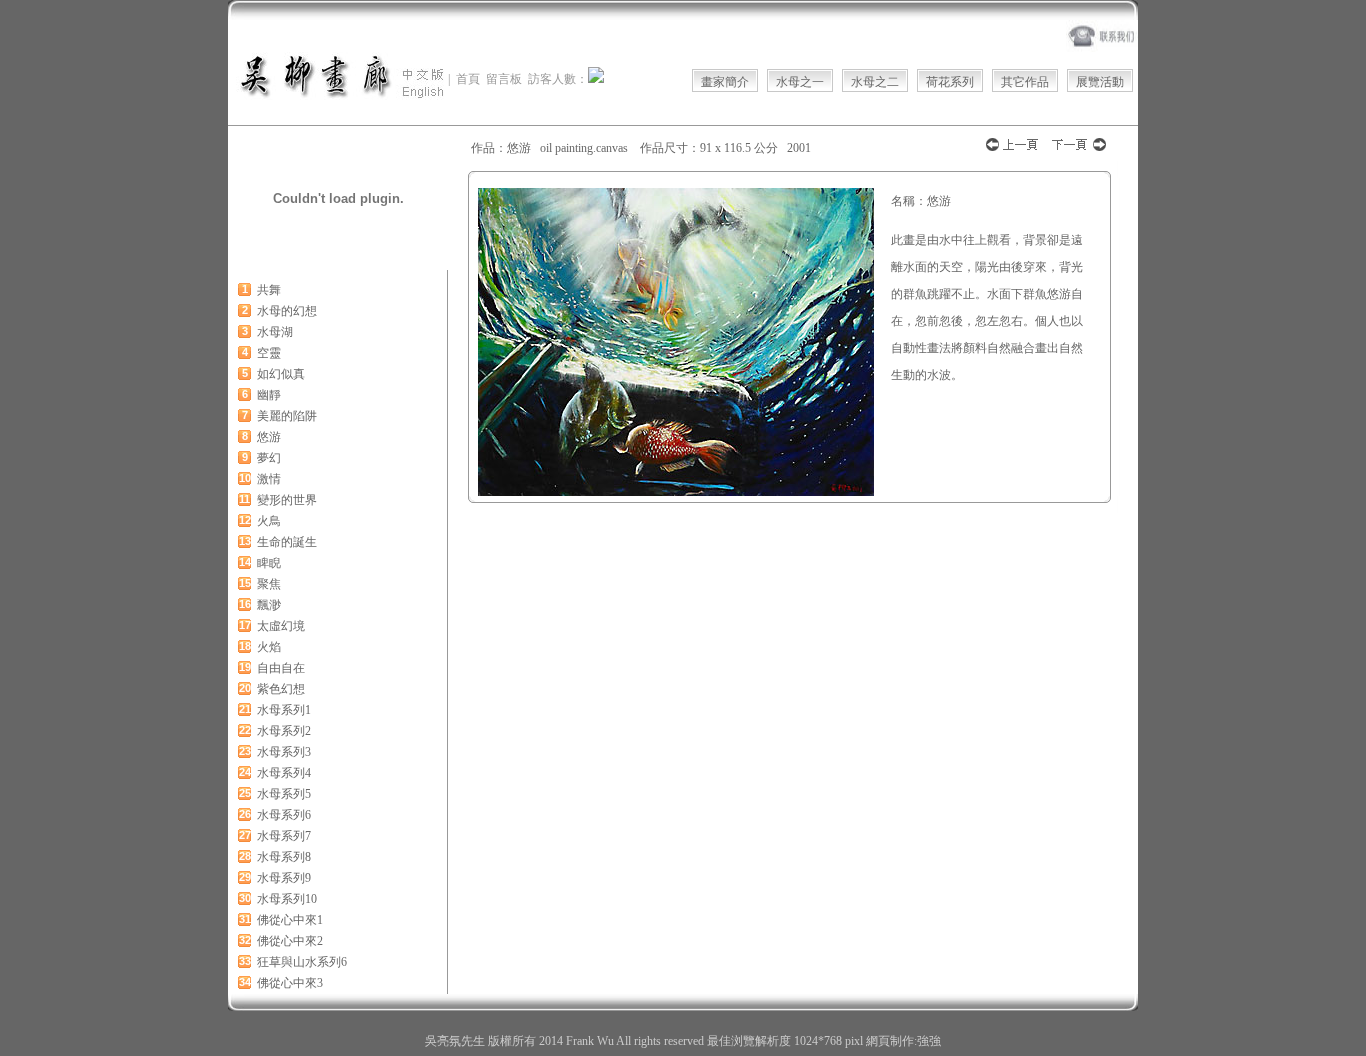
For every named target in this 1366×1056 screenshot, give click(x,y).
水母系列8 (284, 857)
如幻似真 (281, 374)
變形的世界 (287, 500)
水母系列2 (284, 731)
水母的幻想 (287, 311)
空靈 (269, 353)
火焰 (269, 647)
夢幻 (269, 458)
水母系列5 (284, 794)
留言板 (504, 79)
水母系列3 (284, 752)
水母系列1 (284, 710)
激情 (269, 479)
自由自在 (281, 668)
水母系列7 (284, 836)
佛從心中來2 (290, 941)
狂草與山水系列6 (302, 962)
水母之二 (875, 82)
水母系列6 (284, 815)
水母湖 (275, 332)
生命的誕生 (287, 542)
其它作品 (1025, 82)
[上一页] (1013, 150)
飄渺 (269, 605)
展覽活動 (1100, 82)
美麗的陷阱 (287, 416)
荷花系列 (950, 82)
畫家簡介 (725, 82)
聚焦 (269, 584)
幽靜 (269, 395)
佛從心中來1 (290, 920)
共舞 (269, 290)
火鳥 (269, 521)
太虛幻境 (281, 626)
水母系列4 (284, 773)
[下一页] (1078, 150)
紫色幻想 (281, 689)
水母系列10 (287, 899)
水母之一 (800, 82)
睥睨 (269, 563)
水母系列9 (284, 878)
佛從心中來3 (290, 983)
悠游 (269, 437)
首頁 (468, 79)
